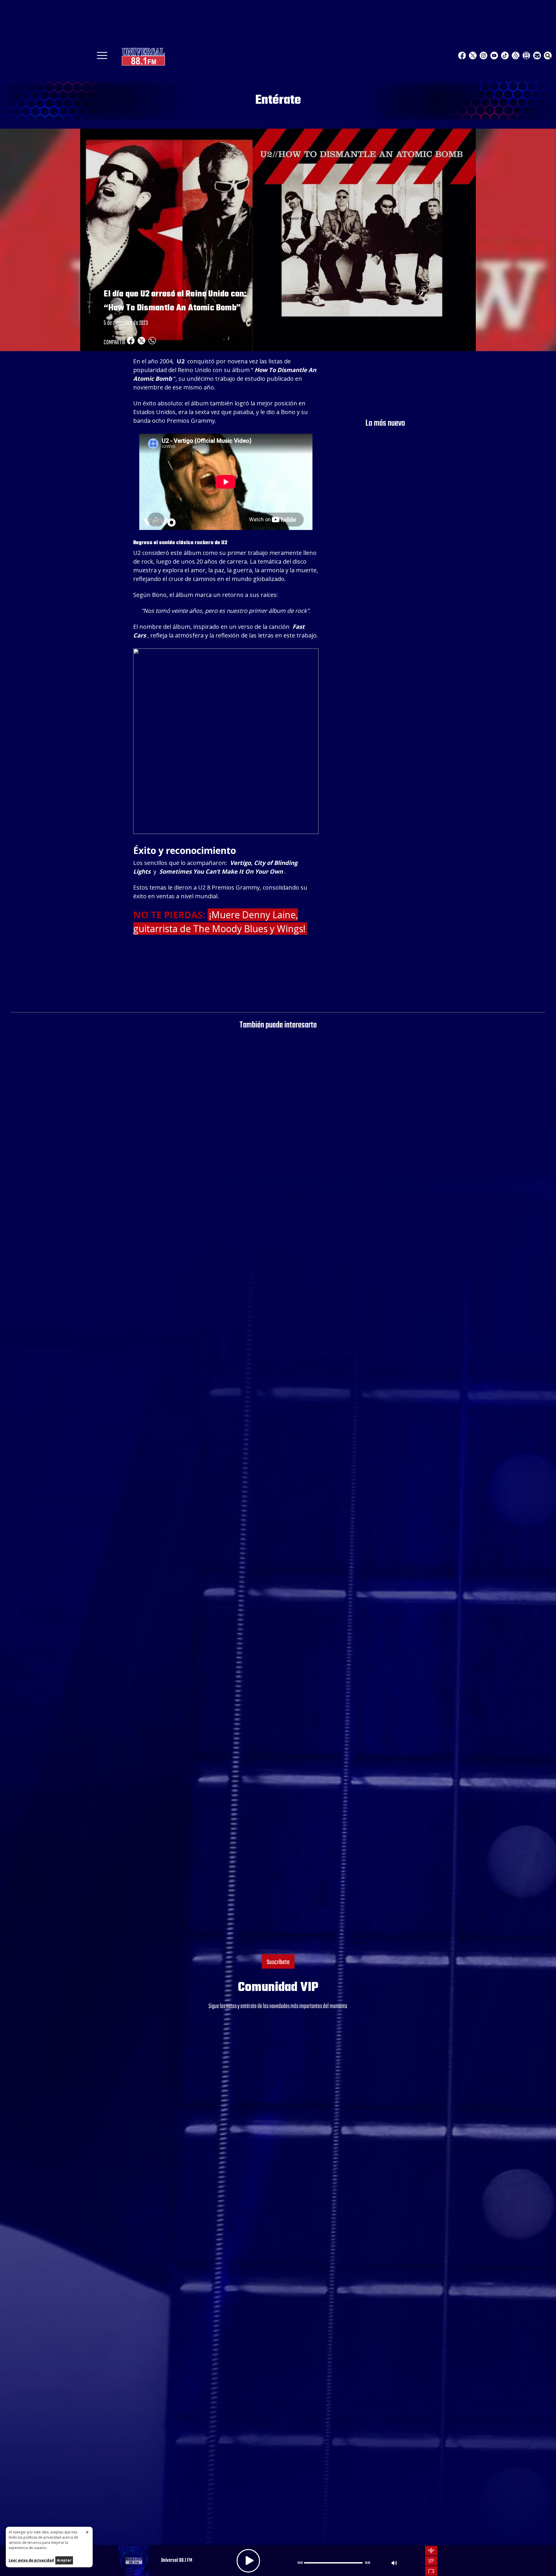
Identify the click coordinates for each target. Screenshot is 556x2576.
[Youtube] (494, 55)
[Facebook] (462, 55)
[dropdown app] (526, 55)
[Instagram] (483, 55)
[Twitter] (473, 55)
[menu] (102, 57)
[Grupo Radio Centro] (516, 55)
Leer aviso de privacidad (31, 2560)
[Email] (537, 55)
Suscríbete (278, 1962)
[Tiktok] (505, 55)
